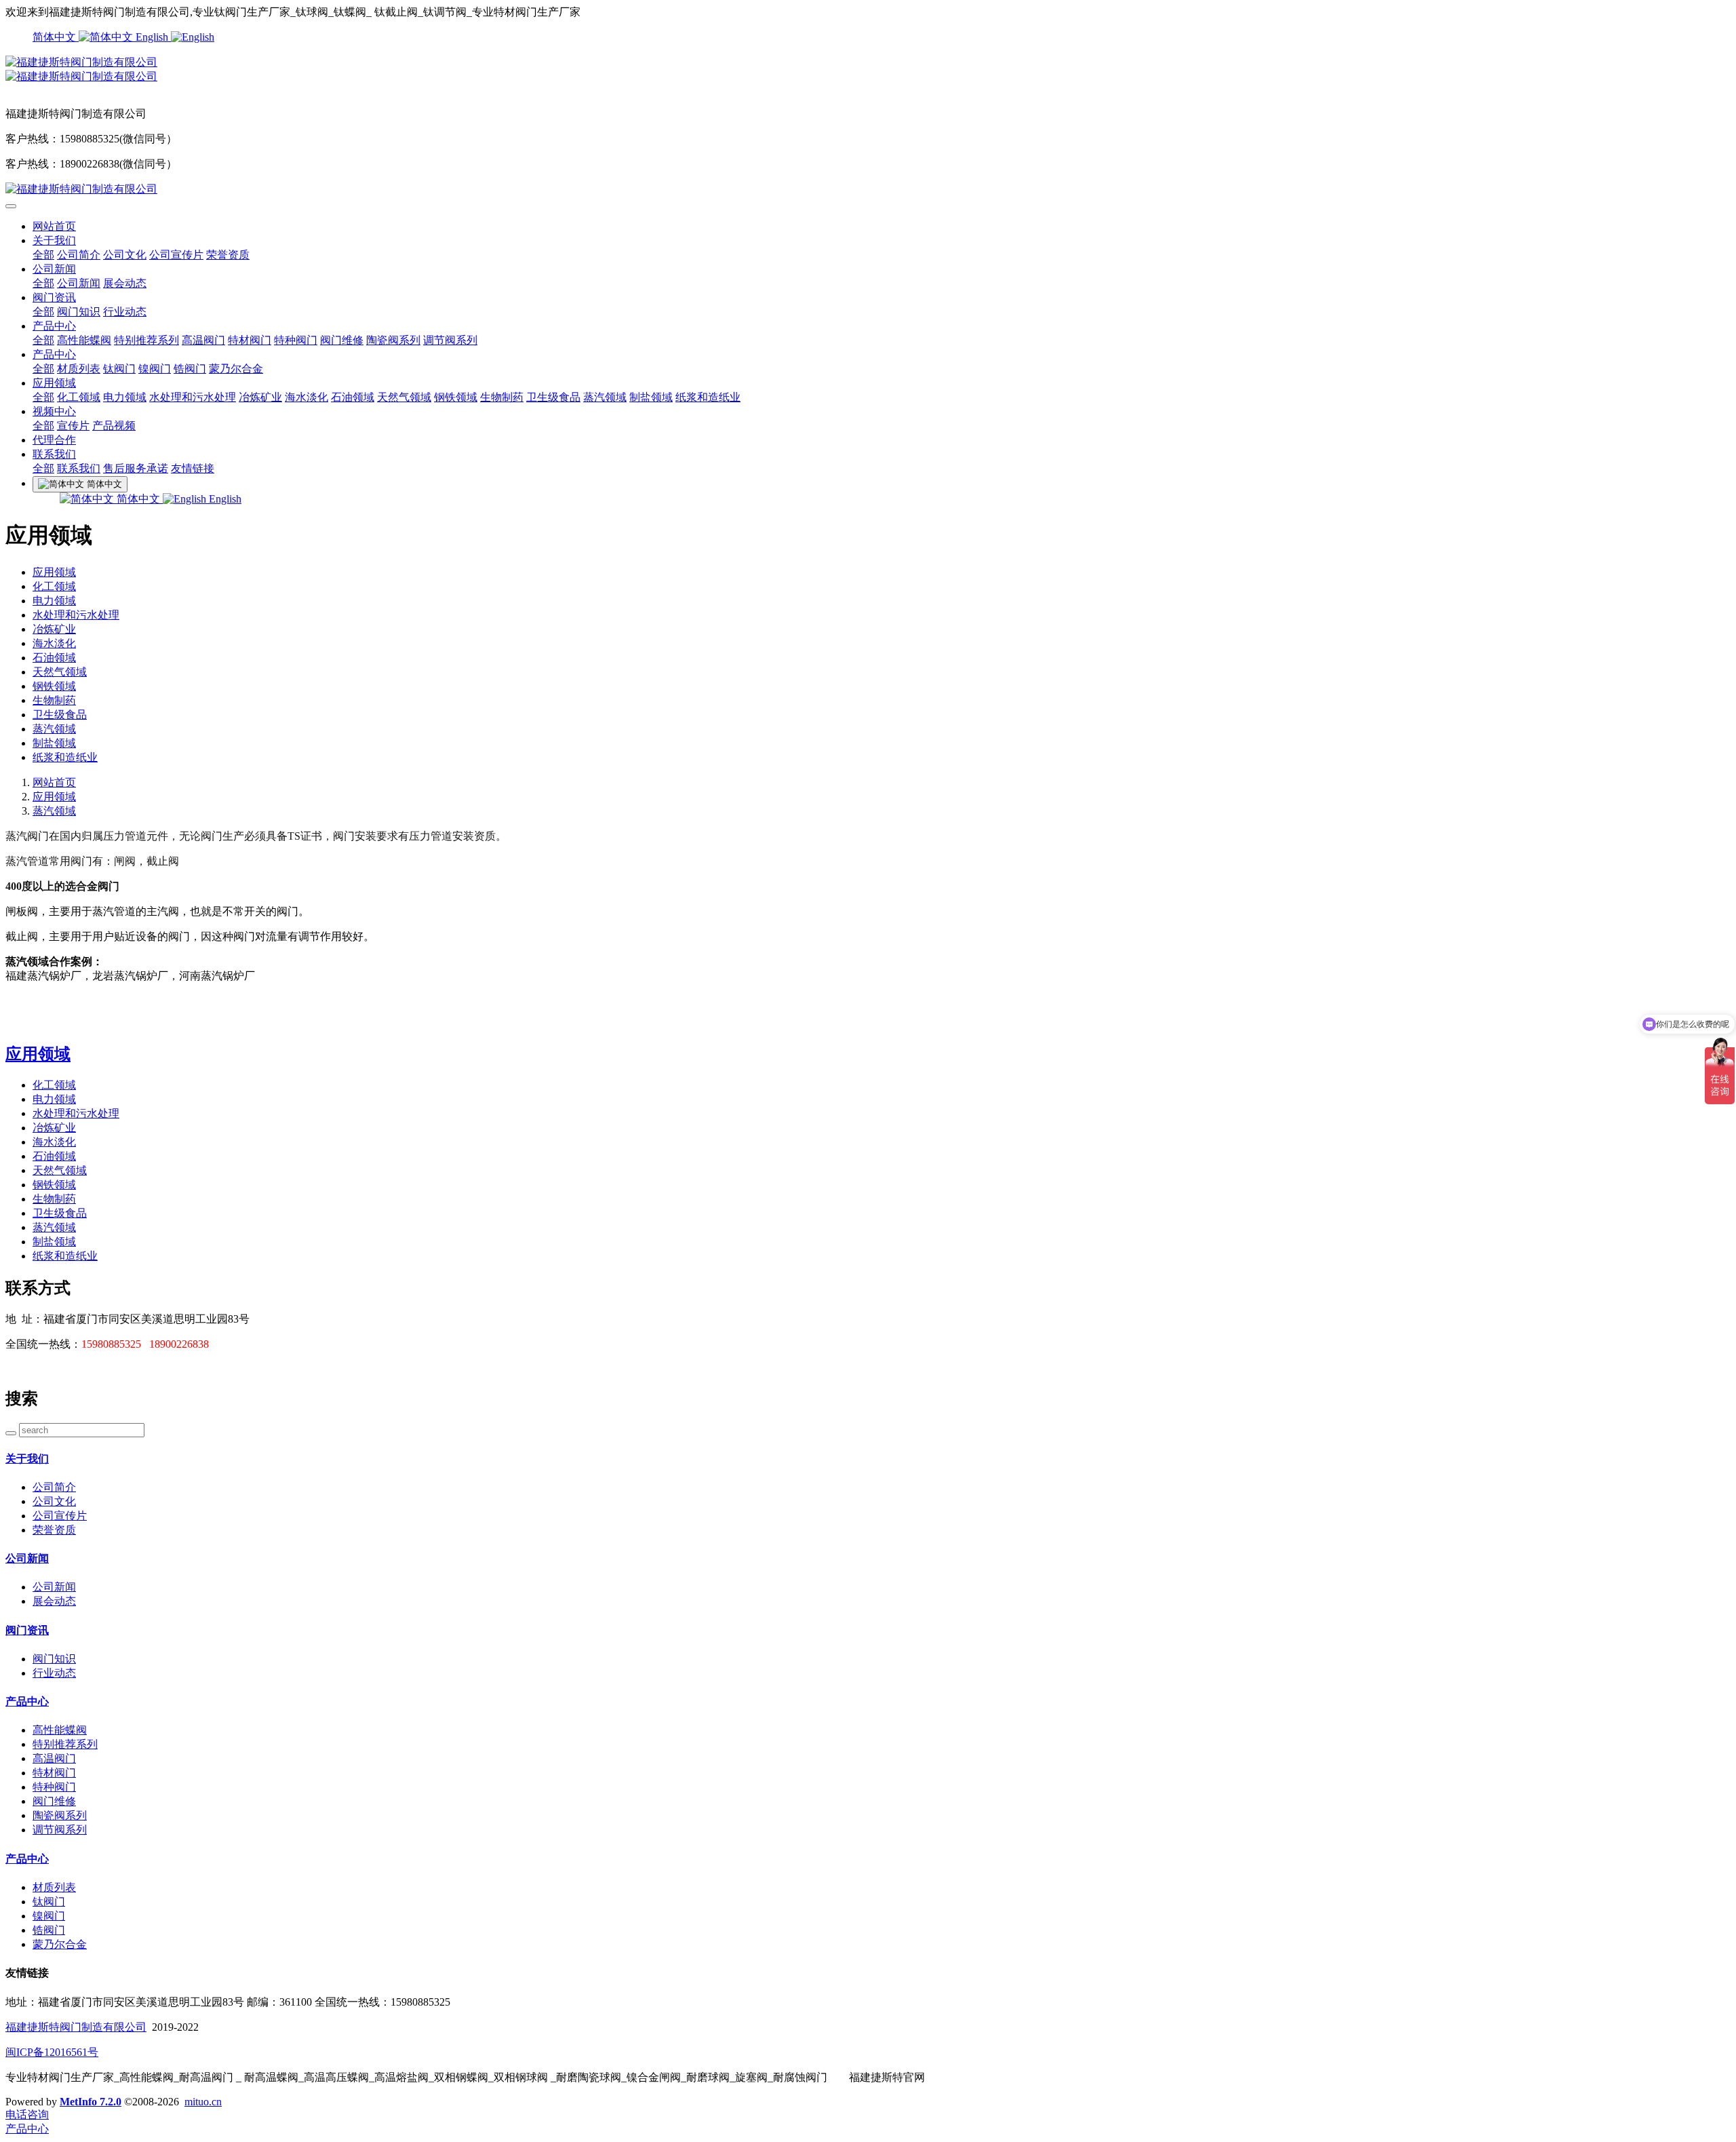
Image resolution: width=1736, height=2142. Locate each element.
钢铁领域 (456, 397)
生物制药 (502, 397)
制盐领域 (651, 397)
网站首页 (54, 226)
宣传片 (73, 426)
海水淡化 (307, 397)
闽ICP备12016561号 (52, 2052)
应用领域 (54, 383)
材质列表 (79, 369)
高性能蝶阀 (84, 340)
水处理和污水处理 (193, 397)
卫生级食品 (553, 397)
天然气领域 (404, 397)
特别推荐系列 (146, 340)
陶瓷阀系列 (393, 340)
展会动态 (125, 283)
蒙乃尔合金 (236, 369)
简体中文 (56, 37)
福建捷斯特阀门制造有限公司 (76, 2027)
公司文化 (125, 255)
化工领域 (79, 397)
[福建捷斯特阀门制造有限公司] (868, 63)
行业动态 (125, 312)
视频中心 (54, 411)
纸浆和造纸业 (708, 397)
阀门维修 (342, 340)
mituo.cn (203, 2102)
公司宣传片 (176, 255)
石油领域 (353, 397)
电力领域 (125, 397)
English (153, 37)
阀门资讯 (54, 297)
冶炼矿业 (260, 397)
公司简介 (79, 255)
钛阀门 (119, 369)
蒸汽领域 (605, 397)
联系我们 (54, 454)
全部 (43, 255)
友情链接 (193, 468)
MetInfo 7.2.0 (91, 2102)
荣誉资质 (228, 255)
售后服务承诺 (136, 468)
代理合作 (54, 440)
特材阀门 (250, 340)
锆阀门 (190, 369)
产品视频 (114, 426)
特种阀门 (296, 340)
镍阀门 (155, 369)
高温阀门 (203, 340)
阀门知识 (79, 312)
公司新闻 (54, 269)
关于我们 (54, 240)
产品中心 (54, 326)
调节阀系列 (450, 340)
